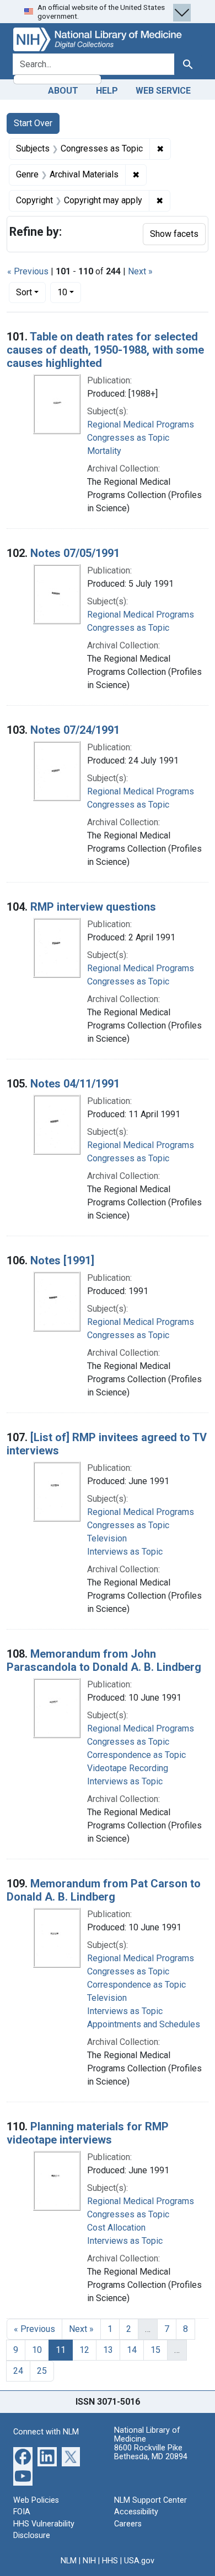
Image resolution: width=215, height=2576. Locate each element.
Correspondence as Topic (136, 1755)
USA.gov (139, 2561)
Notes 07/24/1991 (75, 730)
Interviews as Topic (125, 1552)
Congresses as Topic (128, 438)
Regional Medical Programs (141, 424)
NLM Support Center (150, 2500)
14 (132, 2350)
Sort (24, 292)
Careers (128, 2524)
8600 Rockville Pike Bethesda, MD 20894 (151, 2452)
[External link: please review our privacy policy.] (23, 2456)
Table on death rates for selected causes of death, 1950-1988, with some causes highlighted (105, 350)
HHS (110, 2561)
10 (69, 292)
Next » (140, 271)
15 (155, 2350)
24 (18, 2371)
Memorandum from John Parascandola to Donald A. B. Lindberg (104, 1660)
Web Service (163, 91)
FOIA (22, 2512)
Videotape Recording (128, 1768)
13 (108, 2350)
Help (107, 91)
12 (84, 2350)
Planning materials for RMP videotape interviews (88, 2133)
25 (42, 2371)
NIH (89, 2561)
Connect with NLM (46, 2432)
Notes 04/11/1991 (75, 1084)
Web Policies (36, 2500)
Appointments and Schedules (144, 2024)
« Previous (28, 271)
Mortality (104, 451)
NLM (69, 2561)
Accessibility (136, 2512)
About (63, 91)
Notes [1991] (62, 1260)
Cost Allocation (116, 2228)
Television (107, 1538)
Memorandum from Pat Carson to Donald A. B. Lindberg (104, 1890)
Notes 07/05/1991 (75, 553)
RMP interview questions (93, 907)
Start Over (33, 123)
